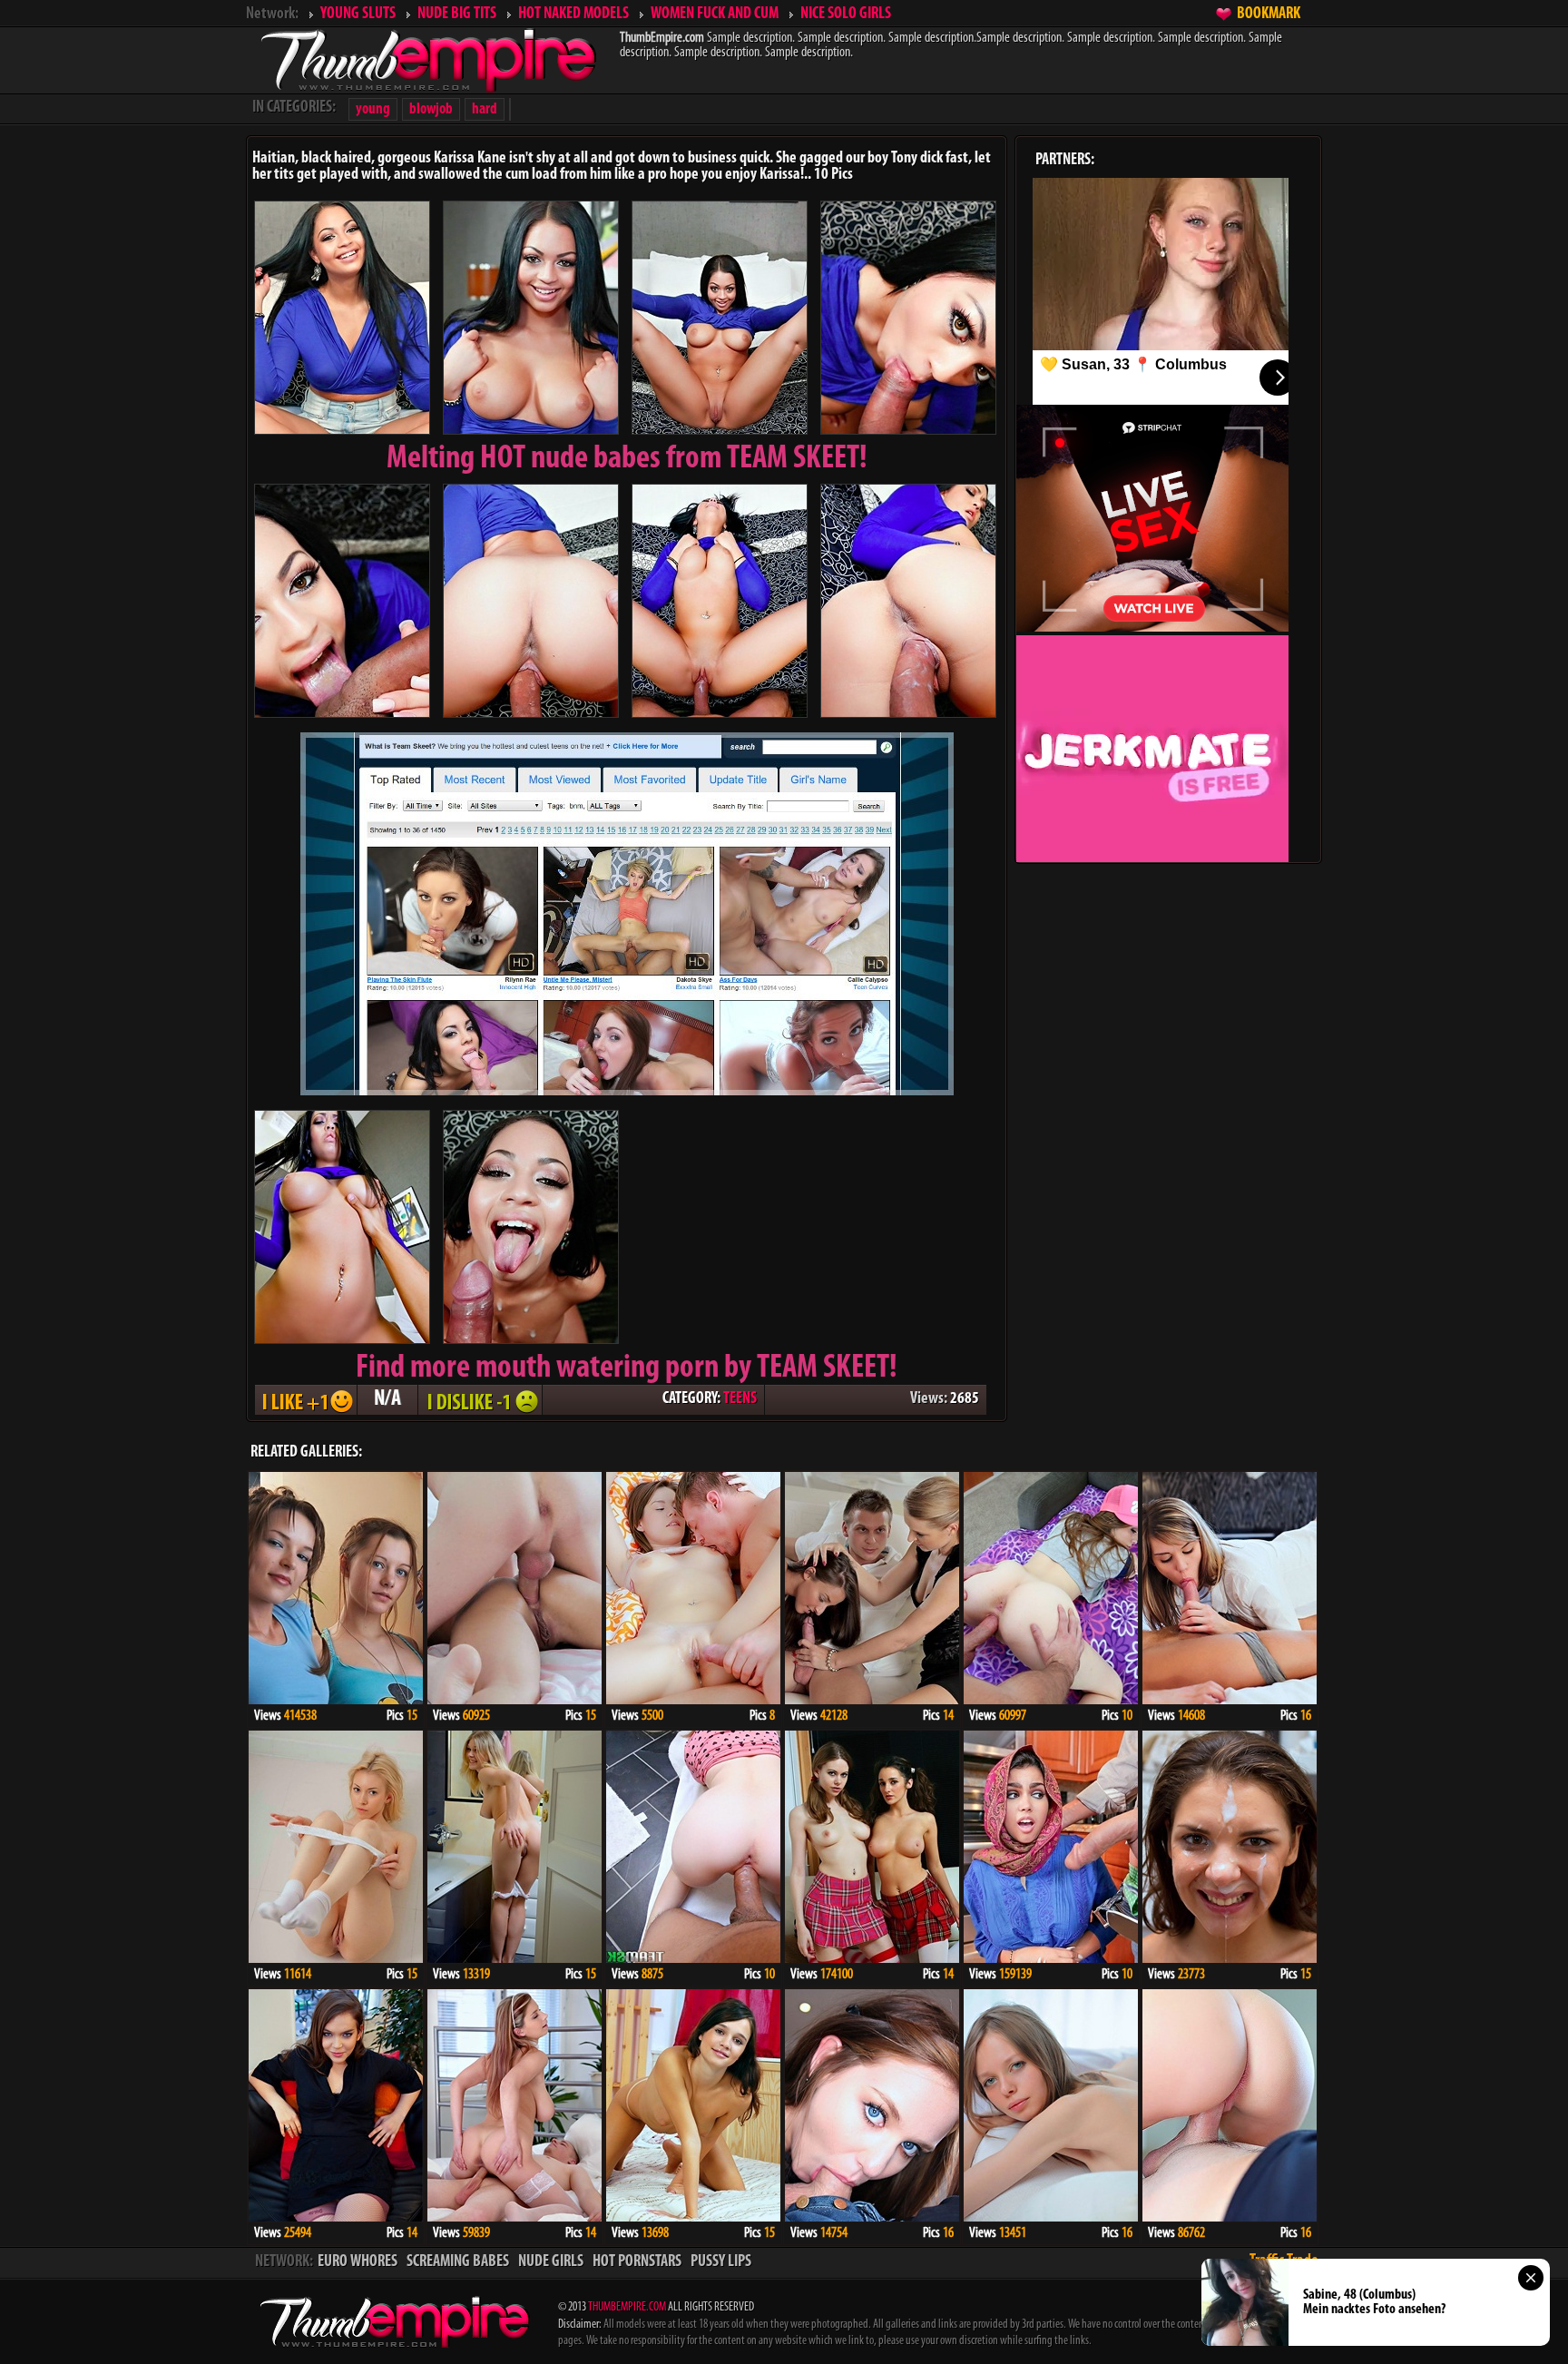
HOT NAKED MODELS (573, 15)
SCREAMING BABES (458, 2262)
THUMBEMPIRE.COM (627, 2307)
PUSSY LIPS (721, 2262)
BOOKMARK (1269, 15)
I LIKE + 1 (306, 1400)
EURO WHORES (358, 2262)
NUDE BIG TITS (457, 15)
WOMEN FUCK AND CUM (715, 15)
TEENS (740, 1399)
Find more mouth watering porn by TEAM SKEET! (627, 1368)
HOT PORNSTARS (637, 2262)
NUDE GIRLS (551, 2262)
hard (485, 109)
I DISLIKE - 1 (480, 1400)
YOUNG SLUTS (358, 15)
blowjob (431, 109)
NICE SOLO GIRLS (846, 15)
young (373, 109)
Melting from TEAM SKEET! (627, 459)
